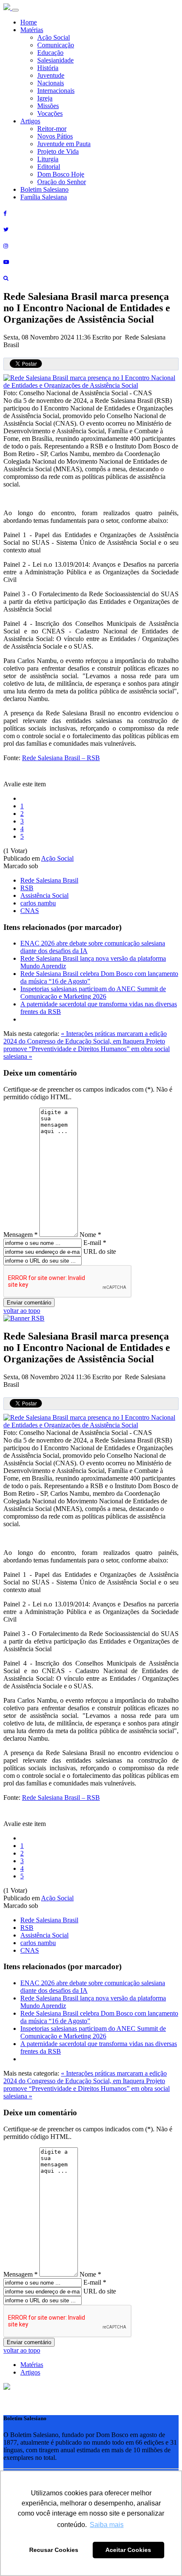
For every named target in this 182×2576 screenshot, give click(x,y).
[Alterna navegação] (15, 10)
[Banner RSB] (24, 1318)
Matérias (32, 30)
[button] (7, 2387)
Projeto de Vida (58, 151)
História (48, 68)
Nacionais (51, 83)
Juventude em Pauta (64, 144)
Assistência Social (44, 895)
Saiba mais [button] (107, 2525)
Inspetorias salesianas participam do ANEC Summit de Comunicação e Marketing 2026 (93, 993)
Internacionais (56, 91)
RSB (27, 888)
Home (29, 22)
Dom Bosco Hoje (61, 174)
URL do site (100, 1251)
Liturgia (48, 159)
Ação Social (54, 37)
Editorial (49, 167)
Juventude (51, 75)
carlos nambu (38, 903)
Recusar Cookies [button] (54, 2550)
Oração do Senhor (62, 182)
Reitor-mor (52, 129)
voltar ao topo (22, 1311)
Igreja (45, 98)
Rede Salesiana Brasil (49, 880)
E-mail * (95, 1243)
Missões (48, 106)
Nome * (90, 1235)
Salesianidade (55, 60)
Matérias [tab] (32, 2365)
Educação (50, 53)
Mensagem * (21, 1235)
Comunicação (56, 45)
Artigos (30, 121)
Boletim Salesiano (44, 189)
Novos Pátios (55, 136)
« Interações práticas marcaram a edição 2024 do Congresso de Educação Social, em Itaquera (85, 1037)
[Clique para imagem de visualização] (91, 385)
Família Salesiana (44, 197)
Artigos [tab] (30, 2372)
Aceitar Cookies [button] (128, 2550)
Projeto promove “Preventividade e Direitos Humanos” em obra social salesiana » (87, 1049)
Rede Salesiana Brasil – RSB (61, 758)
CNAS (30, 911)
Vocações (50, 113)
